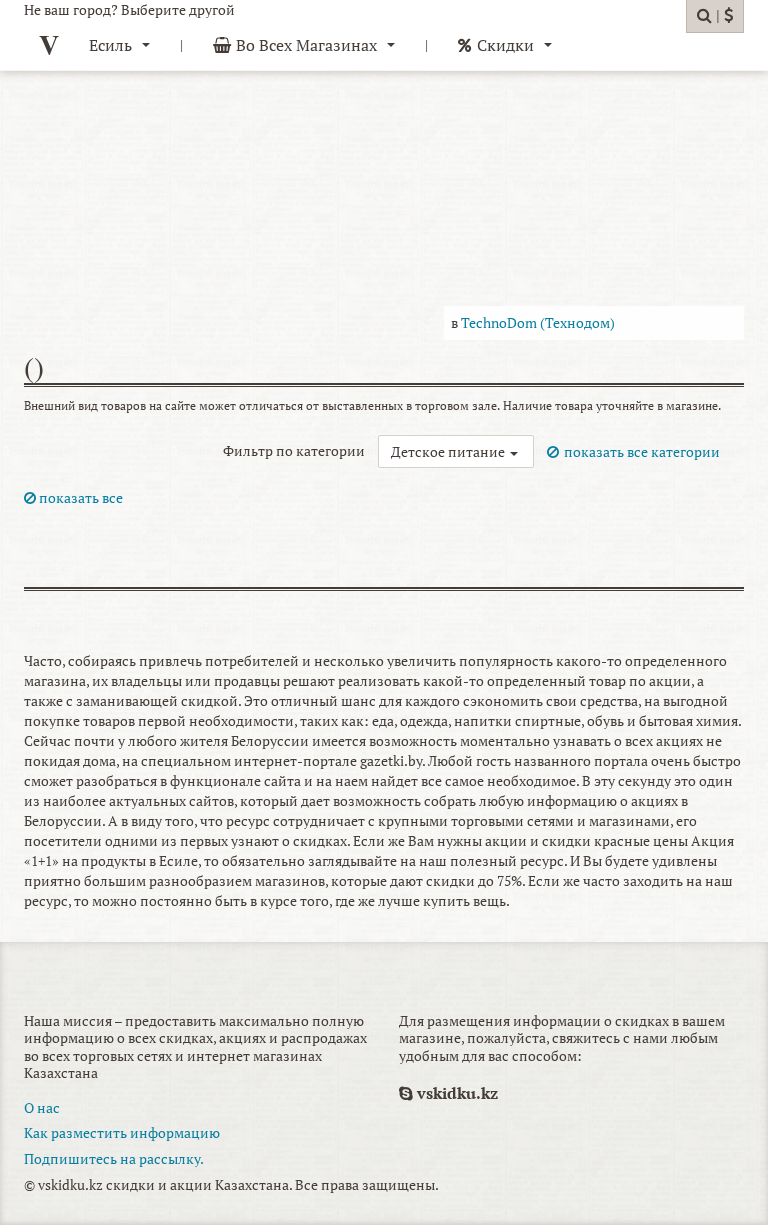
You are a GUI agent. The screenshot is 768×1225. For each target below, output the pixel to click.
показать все (79, 497)
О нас (42, 1107)
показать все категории (642, 451)
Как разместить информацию (122, 1132)
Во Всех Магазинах (306, 45)
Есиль (110, 45)
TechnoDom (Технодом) (538, 322)
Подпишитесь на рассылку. (114, 1158)
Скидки (505, 45)
